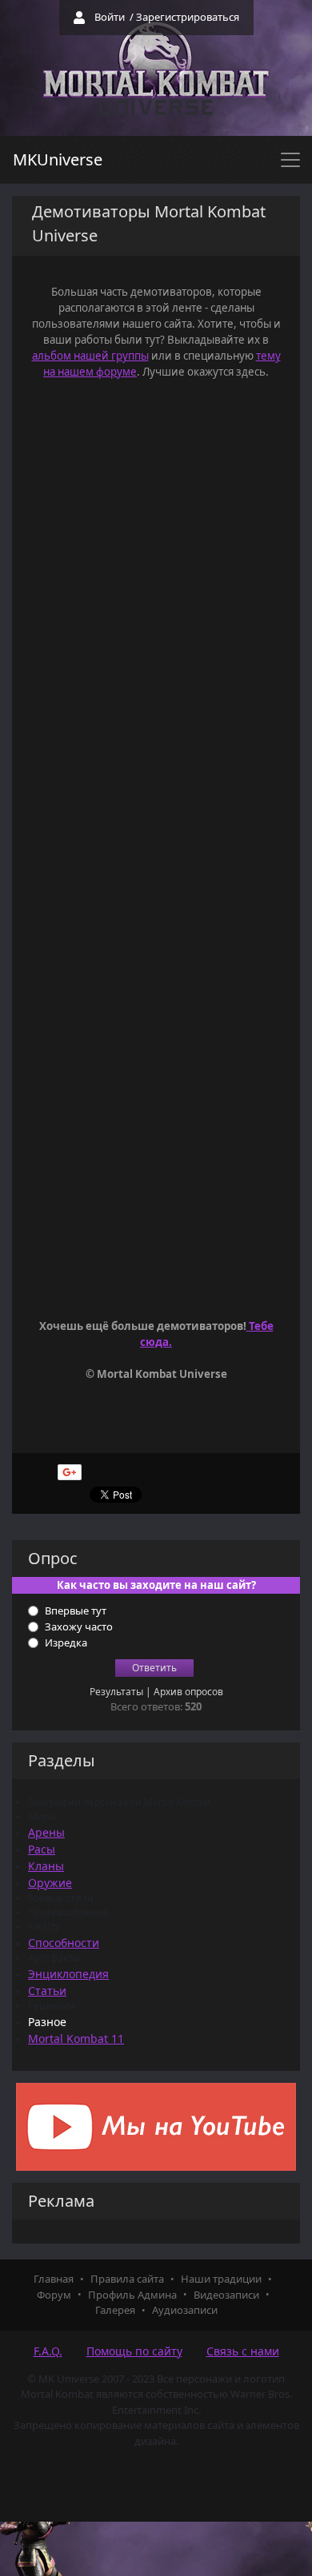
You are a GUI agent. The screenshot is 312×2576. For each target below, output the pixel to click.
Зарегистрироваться (188, 17)
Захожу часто (79, 1626)
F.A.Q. (48, 2351)
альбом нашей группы (90, 356)
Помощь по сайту (134, 2351)
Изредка (66, 1642)
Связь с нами (243, 2351)
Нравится (145, 1469)
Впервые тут (76, 1610)
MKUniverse (58, 159)
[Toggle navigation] (290, 160)
